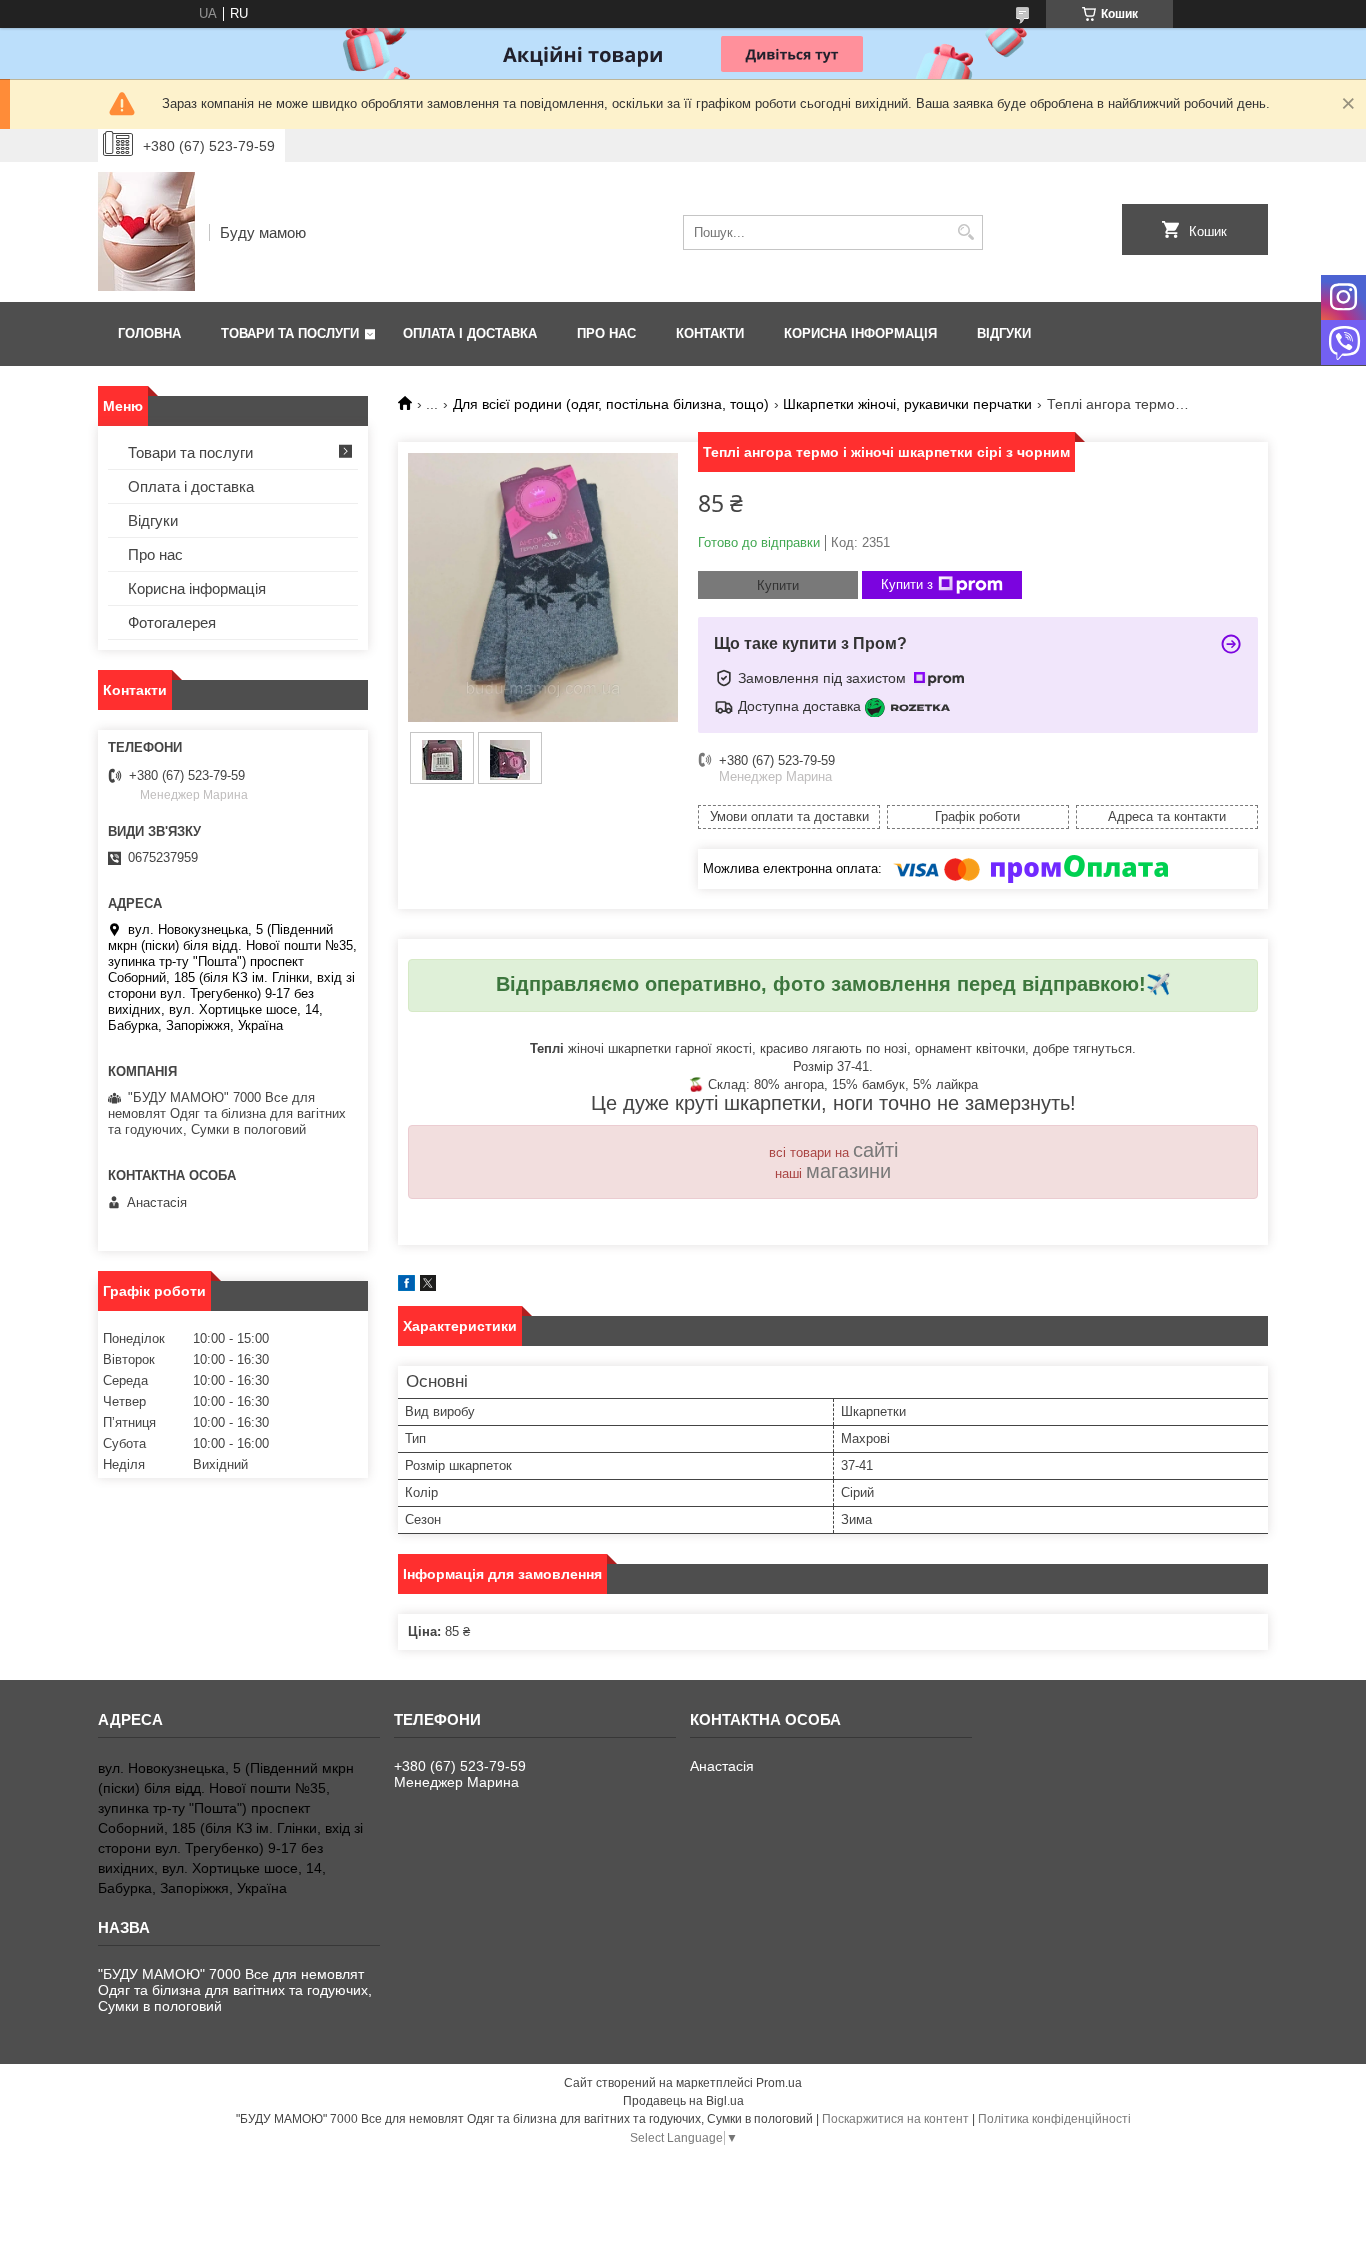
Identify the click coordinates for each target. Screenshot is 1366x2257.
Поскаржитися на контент (895, 2119)
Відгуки (1004, 333)
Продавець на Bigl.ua (683, 2101)
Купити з (907, 584)
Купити (778, 585)
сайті (875, 1150)
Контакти (710, 333)
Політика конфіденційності (1054, 2119)
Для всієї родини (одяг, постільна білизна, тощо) (611, 404)
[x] (428, 1286)
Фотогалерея (172, 622)
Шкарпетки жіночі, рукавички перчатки (907, 404)
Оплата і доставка (470, 333)
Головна (149, 333)
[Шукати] (965, 232)
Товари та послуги (290, 333)
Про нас (606, 333)
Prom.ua (779, 2083)
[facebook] (406, 1286)
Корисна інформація (860, 333)
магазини (848, 1171)
